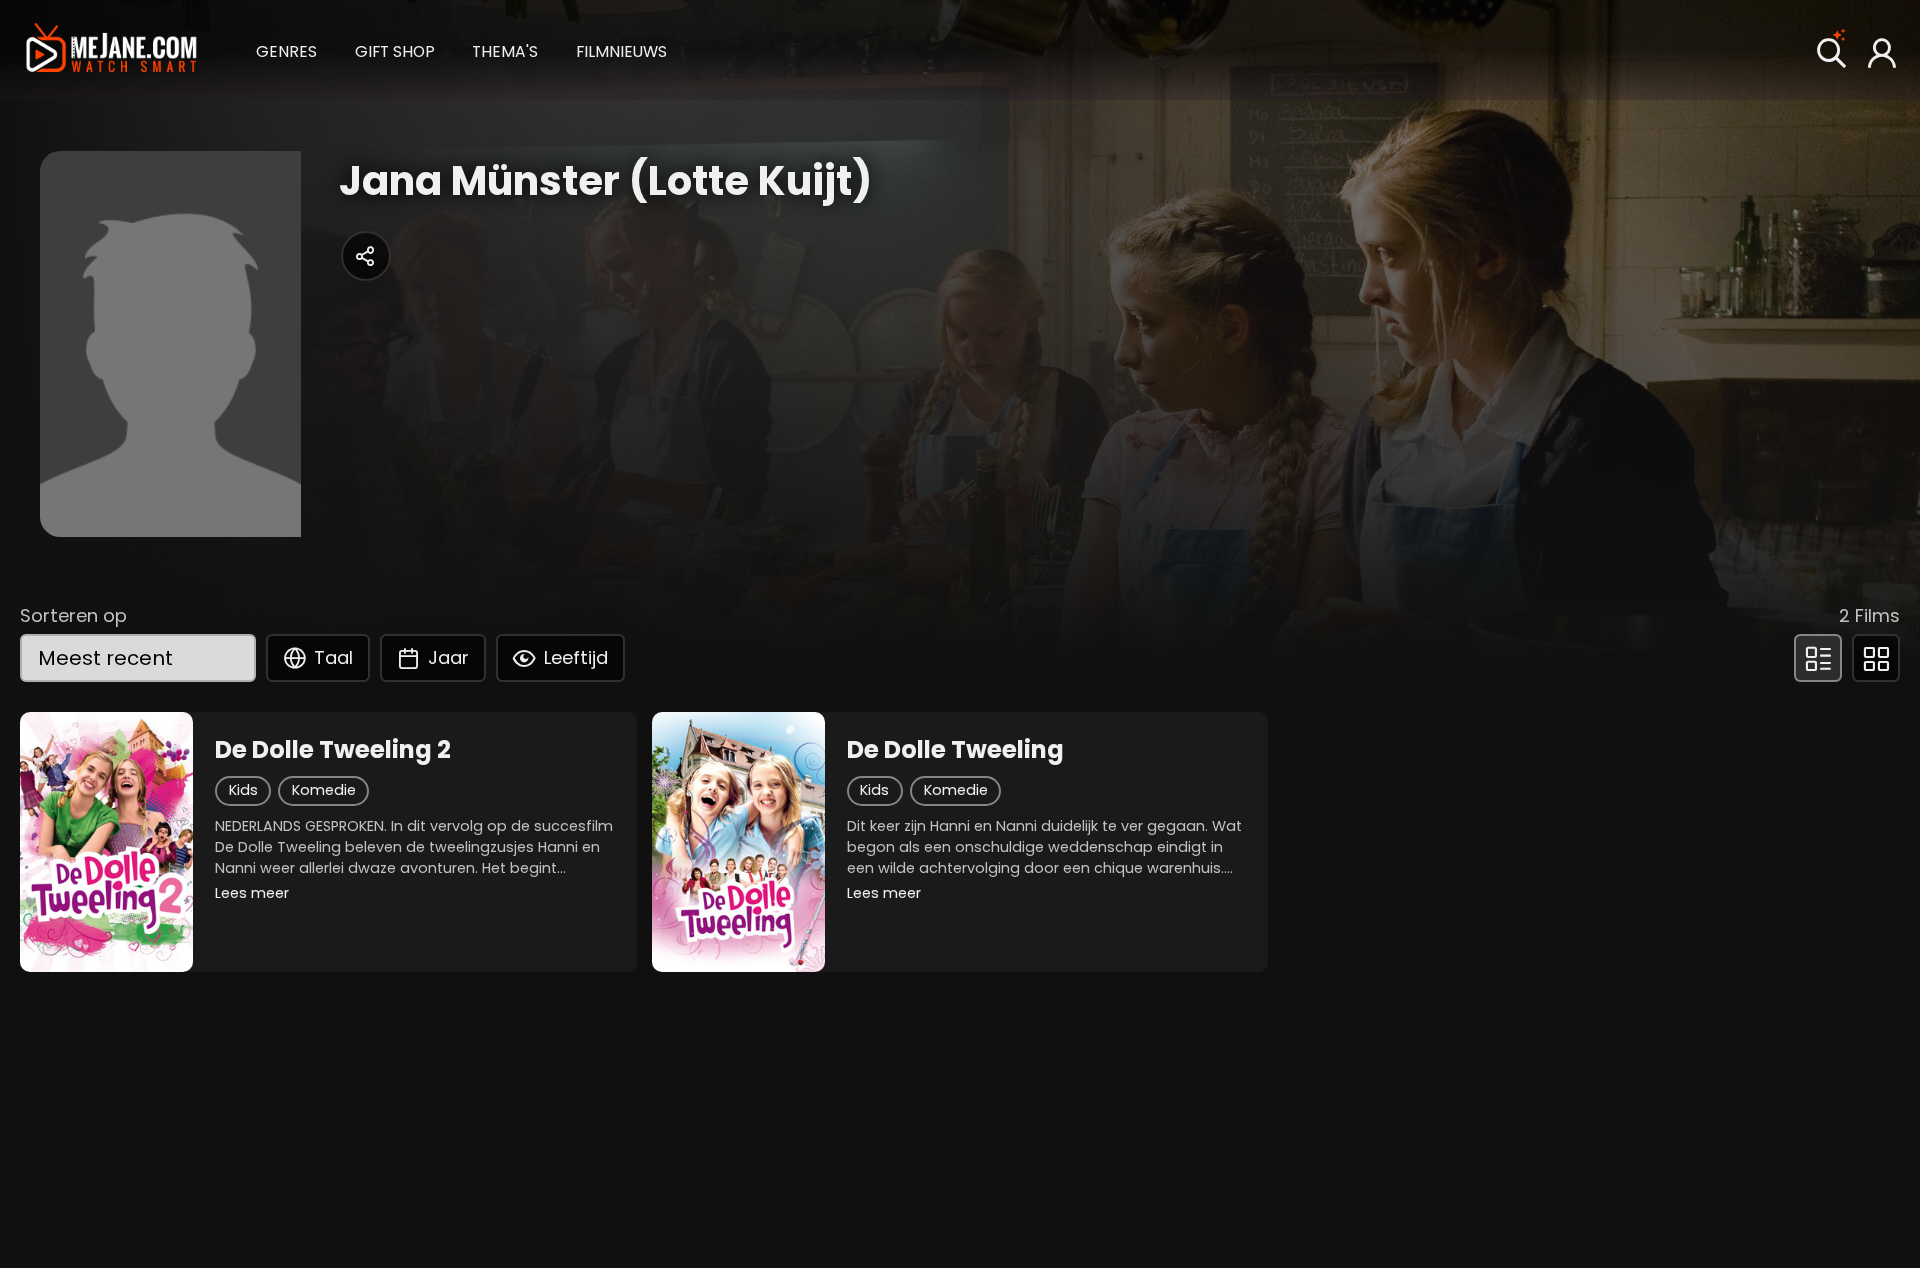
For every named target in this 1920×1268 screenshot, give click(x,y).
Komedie (324, 790)
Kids (243, 790)
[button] (286, 49)
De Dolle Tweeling (955, 750)
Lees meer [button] (252, 893)
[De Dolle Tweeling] (738, 842)
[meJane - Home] (111, 49)
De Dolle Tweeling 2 (333, 750)
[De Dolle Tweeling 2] (106, 842)
